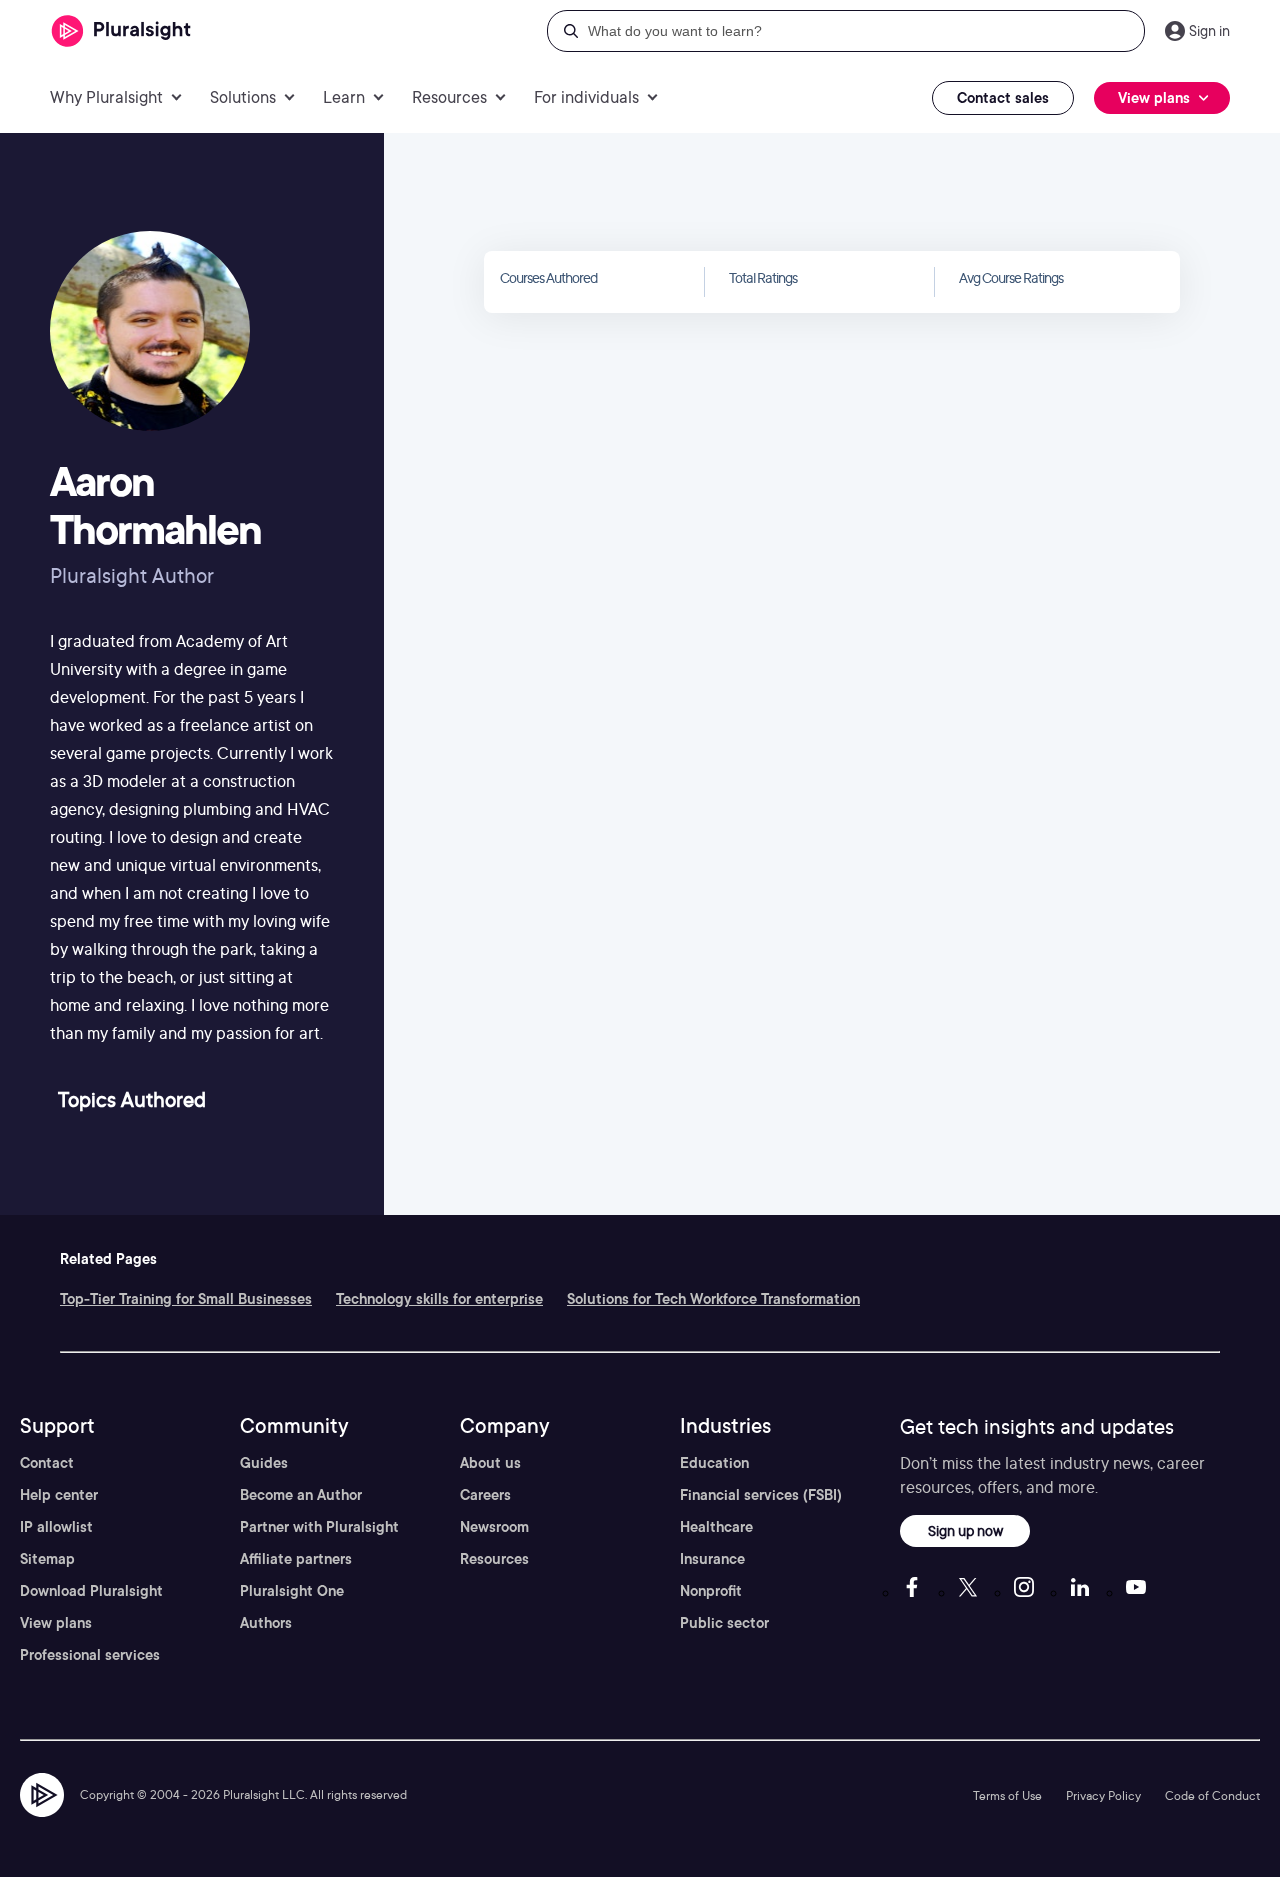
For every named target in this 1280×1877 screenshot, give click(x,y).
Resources (494, 1559)
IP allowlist (56, 1527)
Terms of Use (1007, 1795)
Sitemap (47, 1559)
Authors (266, 1623)
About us (490, 1463)
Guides (264, 1463)
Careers (485, 1495)
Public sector (724, 1623)
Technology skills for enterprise (439, 1299)
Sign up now (965, 1530)
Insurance (712, 1559)
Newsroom (494, 1527)
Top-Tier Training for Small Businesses (186, 1299)
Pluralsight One (292, 1591)
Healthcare (716, 1527)
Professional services (90, 1655)
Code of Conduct (1212, 1795)
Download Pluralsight (91, 1591)
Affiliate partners (296, 1559)
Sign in (1209, 31)
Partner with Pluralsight (319, 1527)
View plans (56, 1623)
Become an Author (301, 1495)
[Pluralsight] (121, 31)
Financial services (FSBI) (761, 1495)
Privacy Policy (1103, 1795)
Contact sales (1003, 98)
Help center (59, 1495)
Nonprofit (711, 1591)
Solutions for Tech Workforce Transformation (713, 1299)
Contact (47, 1463)
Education (714, 1463)
